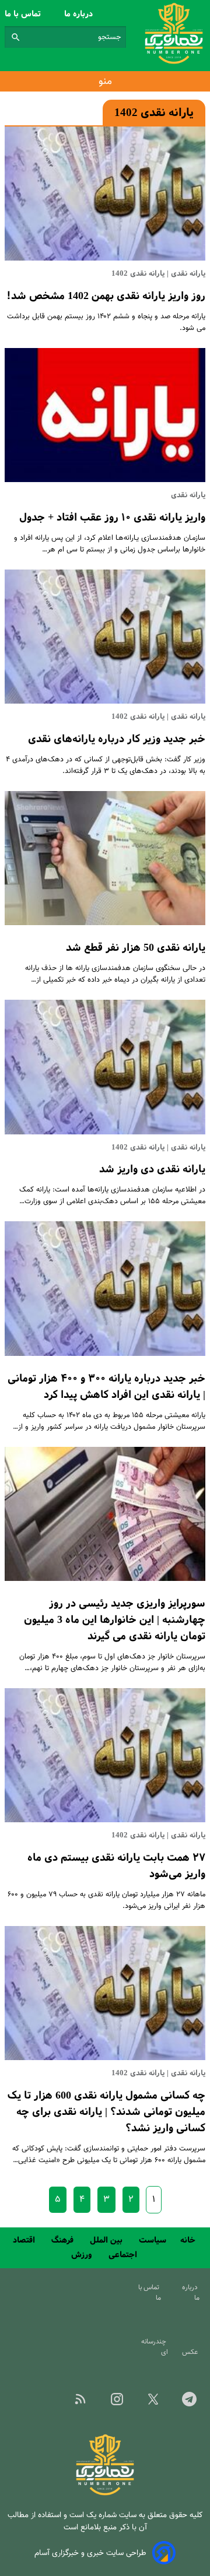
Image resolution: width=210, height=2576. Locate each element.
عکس (192, 2352)
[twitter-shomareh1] (153, 2403)
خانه (189, 2240)
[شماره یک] (105, 2494)
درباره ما (80, 14)
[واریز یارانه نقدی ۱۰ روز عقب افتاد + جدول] (105, 415)
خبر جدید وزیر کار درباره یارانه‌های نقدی (117, 739)
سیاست (153, 2240)
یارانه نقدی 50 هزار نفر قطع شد (136, 948)
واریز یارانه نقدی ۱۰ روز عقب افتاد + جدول (112, 518)
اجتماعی (124, 2255)
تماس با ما (24, 14)
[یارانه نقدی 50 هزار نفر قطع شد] (105, 858)
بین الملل (107, 2240)
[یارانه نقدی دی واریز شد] (105, 1067)
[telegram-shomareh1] (190, 2403)
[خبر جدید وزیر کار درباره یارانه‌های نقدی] (105, 637)
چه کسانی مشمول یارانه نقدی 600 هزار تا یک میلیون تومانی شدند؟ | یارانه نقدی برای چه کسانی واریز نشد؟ (106, 2112)
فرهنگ (64, 2240)
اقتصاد (25, 2240)
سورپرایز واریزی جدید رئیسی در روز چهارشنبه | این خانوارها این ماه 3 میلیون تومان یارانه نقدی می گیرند (115, 1620)
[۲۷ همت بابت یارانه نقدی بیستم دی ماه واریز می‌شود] (105, 1755)
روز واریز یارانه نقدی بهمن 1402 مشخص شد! (106, 296)
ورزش (83, 2255)
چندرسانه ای (155, 2347)
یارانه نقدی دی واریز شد (152, 1169)
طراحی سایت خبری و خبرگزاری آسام (90, 2553)
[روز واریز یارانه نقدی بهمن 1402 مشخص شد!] (105, 194)
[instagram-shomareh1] (117, 2403)
